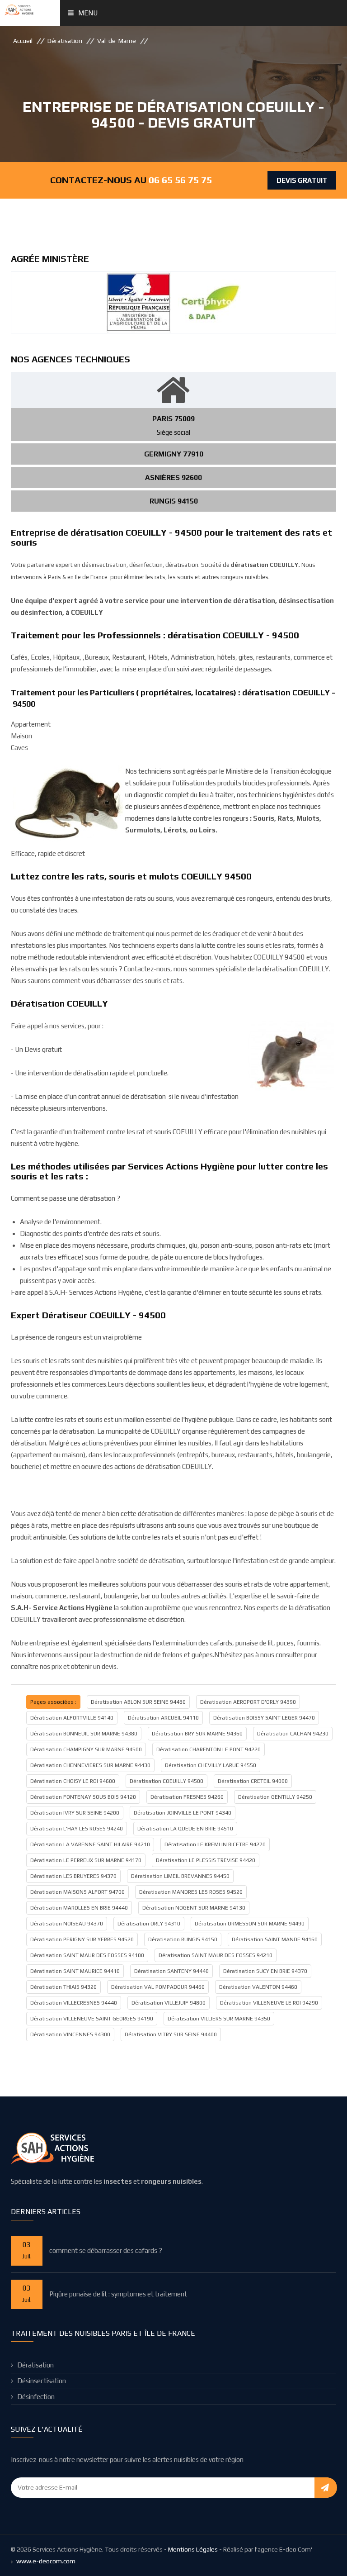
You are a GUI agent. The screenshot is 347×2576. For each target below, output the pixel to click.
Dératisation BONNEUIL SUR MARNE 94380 (84, 1734)
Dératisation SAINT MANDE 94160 (275, 1939)
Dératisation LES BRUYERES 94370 (73, 1876)
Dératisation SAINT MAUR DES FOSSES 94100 (87, 1955)
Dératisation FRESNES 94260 (187, 1797)
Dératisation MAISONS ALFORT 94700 (77, 1892)
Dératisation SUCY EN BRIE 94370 (265, 1971)
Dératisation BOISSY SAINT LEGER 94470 (264, 1718)
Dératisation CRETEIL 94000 (253, 1781)
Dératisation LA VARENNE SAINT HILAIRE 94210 (90, 1844)
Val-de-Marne (117, 41)
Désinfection (36, 2397)
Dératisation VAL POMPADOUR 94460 (158, 1987)
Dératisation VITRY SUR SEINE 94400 (171, 2034)
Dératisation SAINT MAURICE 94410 (75, 1971)
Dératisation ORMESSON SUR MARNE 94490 (250, 1924)
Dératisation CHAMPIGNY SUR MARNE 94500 (86, 1749)
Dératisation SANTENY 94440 (171, 1971)
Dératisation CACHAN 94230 (293, 1734)
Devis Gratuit (302, 180)
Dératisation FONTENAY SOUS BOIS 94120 (83, 1797)
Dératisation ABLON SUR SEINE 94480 (138, 1702)
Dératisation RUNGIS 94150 (183, 1939)
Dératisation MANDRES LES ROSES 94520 (191, 1892)
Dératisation (65, 41)
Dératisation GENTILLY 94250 (275, 1797)
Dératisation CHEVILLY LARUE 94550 (211, 1765)
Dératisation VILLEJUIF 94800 (169, 2003)
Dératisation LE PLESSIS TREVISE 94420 (206, 1860)
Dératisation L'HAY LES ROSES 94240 (77, 1829)
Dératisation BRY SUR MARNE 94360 (197, 1734)
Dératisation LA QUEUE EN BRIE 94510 (185, 1829)
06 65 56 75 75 (180, 180)
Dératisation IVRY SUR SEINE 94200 (75, 1813)
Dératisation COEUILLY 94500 (166, 1781)
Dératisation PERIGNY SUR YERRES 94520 (82, 1939)
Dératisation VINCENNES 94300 (70, 2034)
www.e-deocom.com (46, 2561)
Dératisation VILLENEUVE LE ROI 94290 (269, 2003)
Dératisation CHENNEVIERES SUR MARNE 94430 (90, 1765)
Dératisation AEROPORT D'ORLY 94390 (248, 1702)
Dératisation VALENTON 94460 (258, 1987)
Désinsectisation (42, 2381)
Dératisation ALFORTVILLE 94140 (72, 1718)
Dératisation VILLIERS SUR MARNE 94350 (219, 2019)
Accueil (23, 41)
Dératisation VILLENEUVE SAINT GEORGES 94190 (92, 2019)
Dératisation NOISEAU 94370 (67, 1924)
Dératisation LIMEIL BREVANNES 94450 (180, 1876)
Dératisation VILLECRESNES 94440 (74, 2003)
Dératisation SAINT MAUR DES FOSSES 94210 (216, 1955)
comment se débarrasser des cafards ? (106, 2250)
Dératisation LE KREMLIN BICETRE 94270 (215, 1844)
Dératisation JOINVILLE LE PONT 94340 (183, 1813)
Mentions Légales (193, 2549)
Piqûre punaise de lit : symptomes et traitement (118, 2294)
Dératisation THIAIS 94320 (63, 1987)
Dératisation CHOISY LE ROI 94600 (73, 1781)
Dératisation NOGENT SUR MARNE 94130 (194, 1908)
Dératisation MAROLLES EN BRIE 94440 (79, 1908)
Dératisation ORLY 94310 (149, 1924)
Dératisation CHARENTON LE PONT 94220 (209, 1749)
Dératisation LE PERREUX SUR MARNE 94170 (86, 1860)
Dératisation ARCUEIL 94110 (163, 1718)
